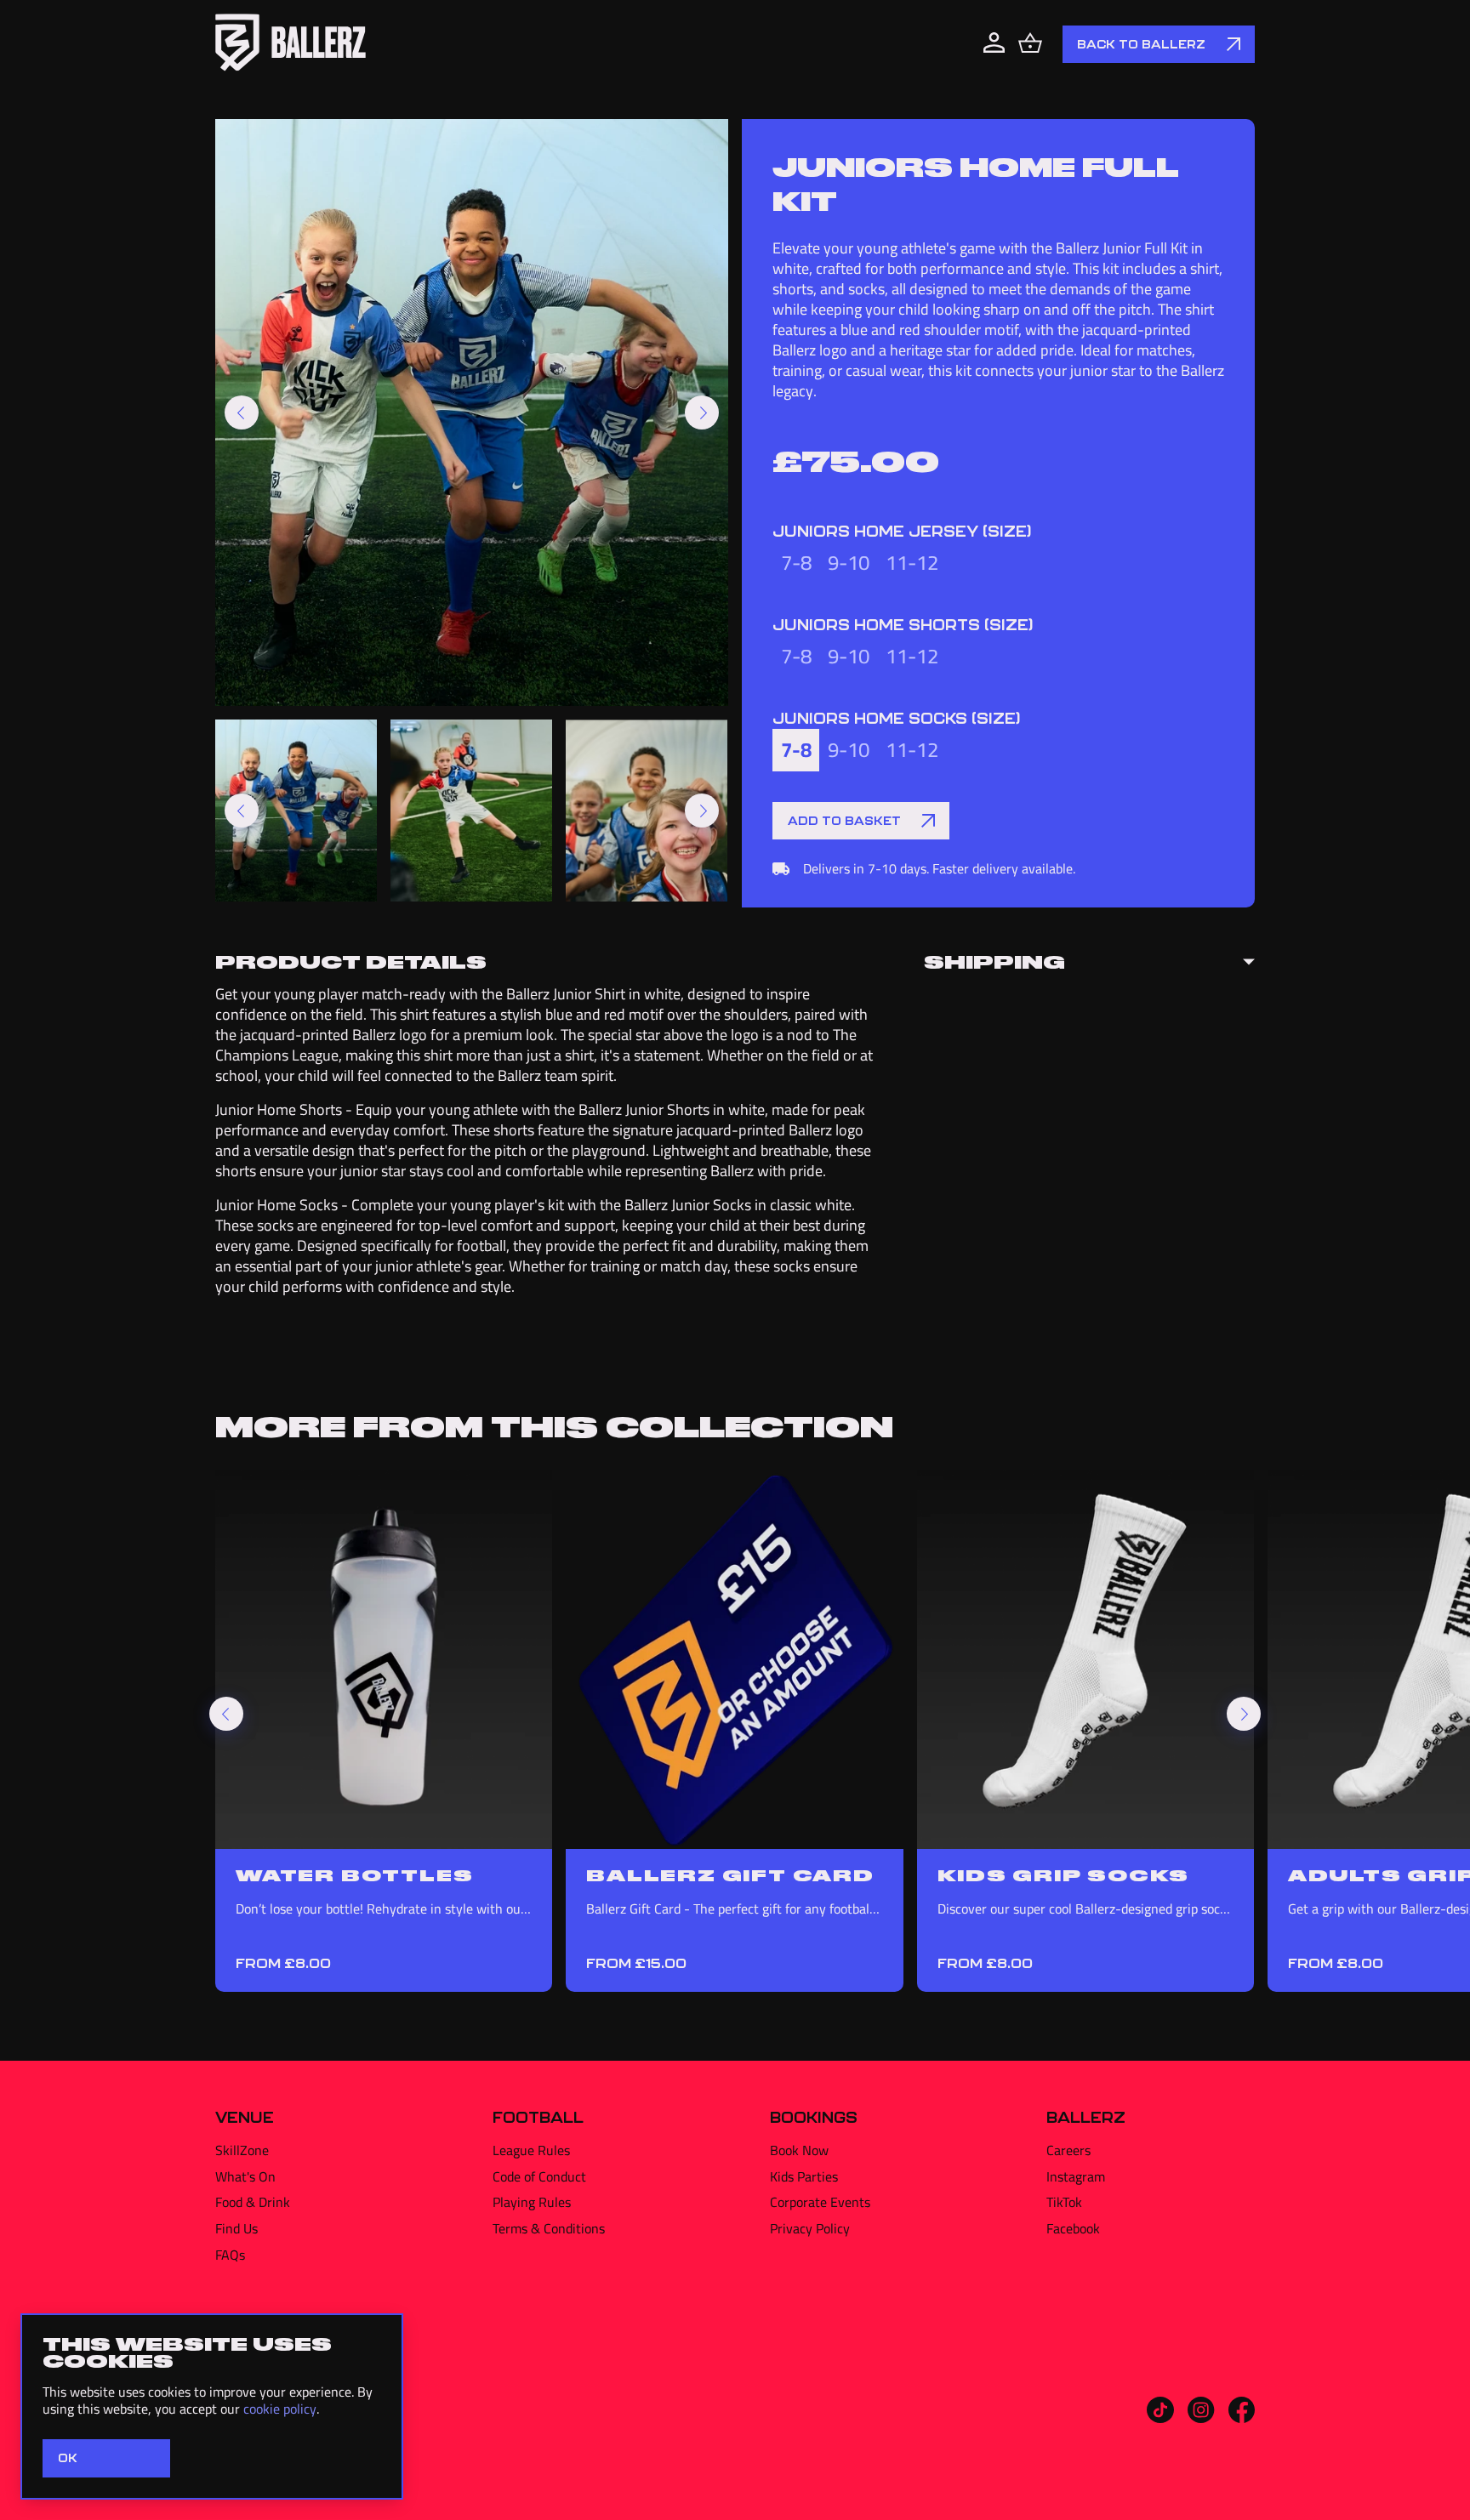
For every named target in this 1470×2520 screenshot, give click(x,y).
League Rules (531, 2150)
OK (68, 2458)
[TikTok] (1160, 2418)
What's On (245, 2176)
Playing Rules (532, 2202)
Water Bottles (354, 1874)
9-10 (849, 563)
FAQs (230, 2255)
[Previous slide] (242, 412)
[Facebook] (1242, 2418)
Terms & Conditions (549, 2228)
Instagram (1076, 2176)
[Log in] (994, 44)
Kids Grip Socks (1063, 1874)
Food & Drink (253, 2202)
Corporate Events (820, 2202)
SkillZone (242, 2150)
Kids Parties (804, 2176)
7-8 (796, 563)
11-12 (912, 563)
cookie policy (280, 2409)
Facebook (1073, 2228)
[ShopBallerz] (291, 44)
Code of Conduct (539, 2176)
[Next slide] (702, 412)
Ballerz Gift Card (730, 1874)
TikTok (1064, 2202)
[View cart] (1030, 44)
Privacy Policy (810, 2228)
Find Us (236, 2228)
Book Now (799, 2150)
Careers (1068, 2150)
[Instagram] (1201, 2418)
